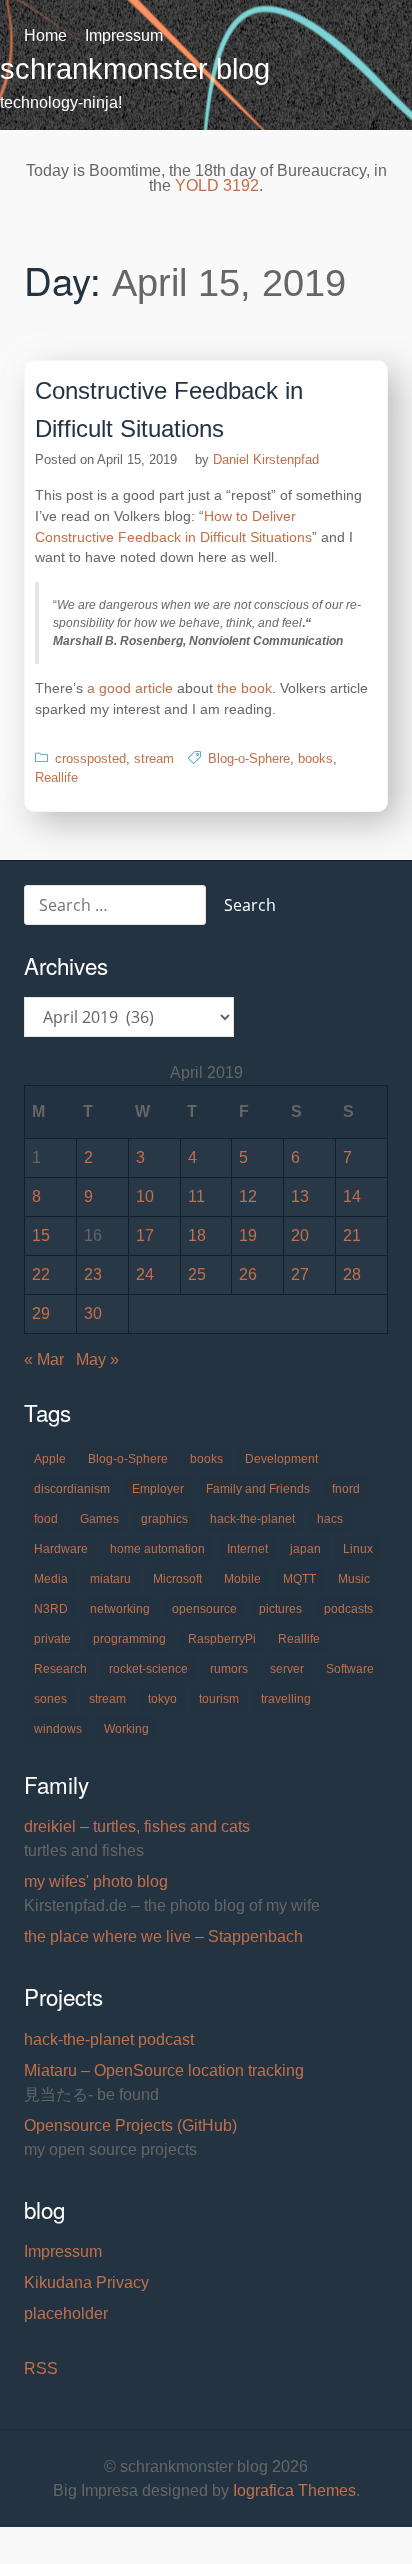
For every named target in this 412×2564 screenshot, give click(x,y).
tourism (219, 1699)
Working (126, 1729)
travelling (286, 1699)
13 (300, 1196)
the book (244, 688)
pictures (280, 1609)
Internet (247, 1549)
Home (45, 35)
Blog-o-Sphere (249, 758)
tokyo (162, 1699)
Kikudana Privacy (86, 2282)
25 (197, 1274)
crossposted (90, 758)
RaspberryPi (222, 1639)
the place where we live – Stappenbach (163, 1936)
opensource (204, 1609)
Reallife (56, 777)
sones (50, 1699)
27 (300, 1274)
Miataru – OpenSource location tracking (164, 2070)
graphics (164, 1519)
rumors (229, 1669)
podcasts (348, 1609)
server (287, 1669)
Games (99, 1519)
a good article (130, 688)
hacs (330, 1519)
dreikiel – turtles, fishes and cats (137, 1826)
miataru (110, 1579)
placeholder (66, 2313)
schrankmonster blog (135, 69)
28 (352, 1274)
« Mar (44, 1359)
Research (60, 1669)
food (46, 1519)
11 (196, 1196)
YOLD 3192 (217, 185)
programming (129, 1639)
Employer (158, 1489)
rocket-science (148, 1669)
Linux (358, 1549)
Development (281, 1459)
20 (300, 1235)
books (315, 758)
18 (197, 1235)
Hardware (61, 1549)
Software (350, 1669)
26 (248, 1274)
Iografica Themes (294, 2490)
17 (145, 1235)
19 (248, 1235)
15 (41, 1235)
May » (97, 1359)
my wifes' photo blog (96, 1881)
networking (120, 1609)
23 (93, 1274)
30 (93, 1313)
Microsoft (177, 1579)
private (52, 1639)
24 (145, 1274)
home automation (157, 1549)
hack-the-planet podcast (109, 2039)
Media (51, 1579)
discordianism (72, 1489)
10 (145, 1196)
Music (354, 1579)
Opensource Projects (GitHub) (130, 2125)
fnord (346, 1489)
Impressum (124, 35)
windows (58, 1729)
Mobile (242, 1579)
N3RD (51, 1609)
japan (305, 1549)
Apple (50, 1459)
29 (41, 1313)
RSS (41, 2368)
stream (154, 758)
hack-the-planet (252, 1519)
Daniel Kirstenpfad (266, 459)
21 (352, 1235)
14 (352, 1196)
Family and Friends (258, 1489)
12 (248, 1196)
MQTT (299, 1579)
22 (41, 1274)
